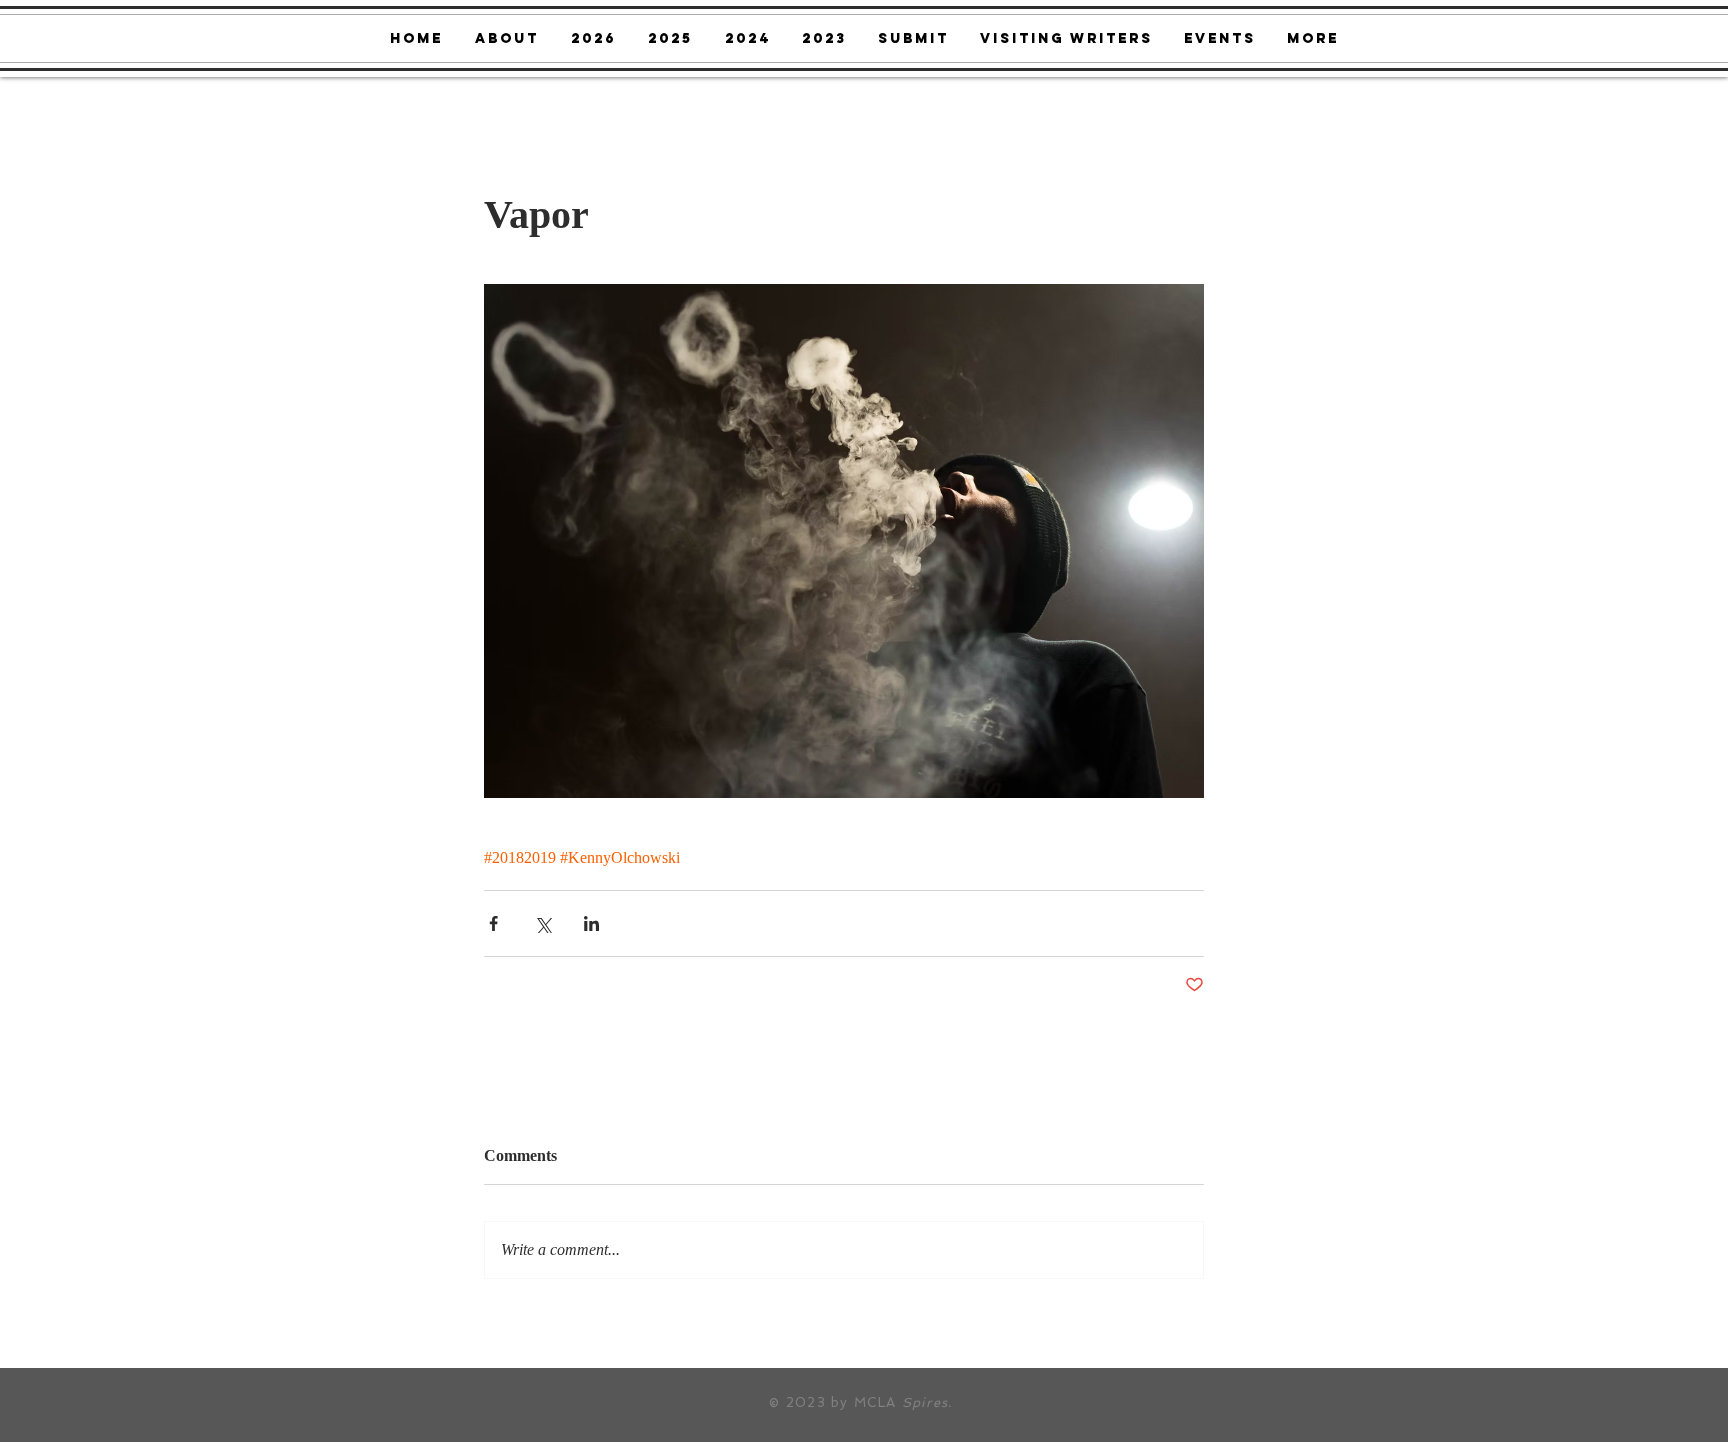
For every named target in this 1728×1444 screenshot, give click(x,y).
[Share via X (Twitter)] (542, 923)
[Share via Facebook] (493, 923)
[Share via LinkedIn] (591, 923)
